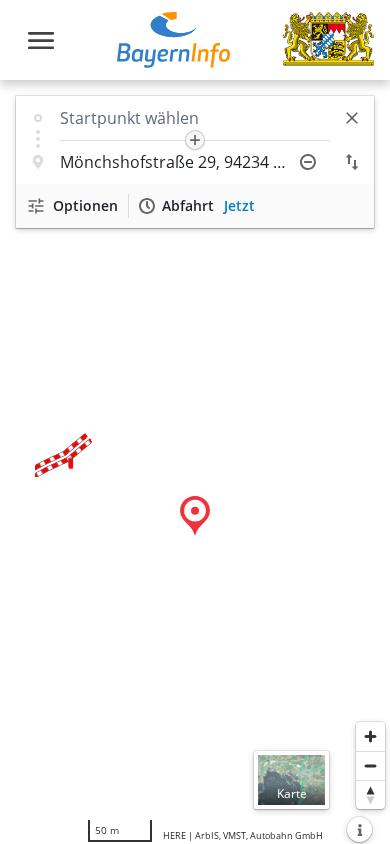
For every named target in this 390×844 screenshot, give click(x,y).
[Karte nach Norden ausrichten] (370, 794)
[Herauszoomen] (370, 765)
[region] (195, 462)
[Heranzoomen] (370, 736)
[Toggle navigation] (41, 40)
